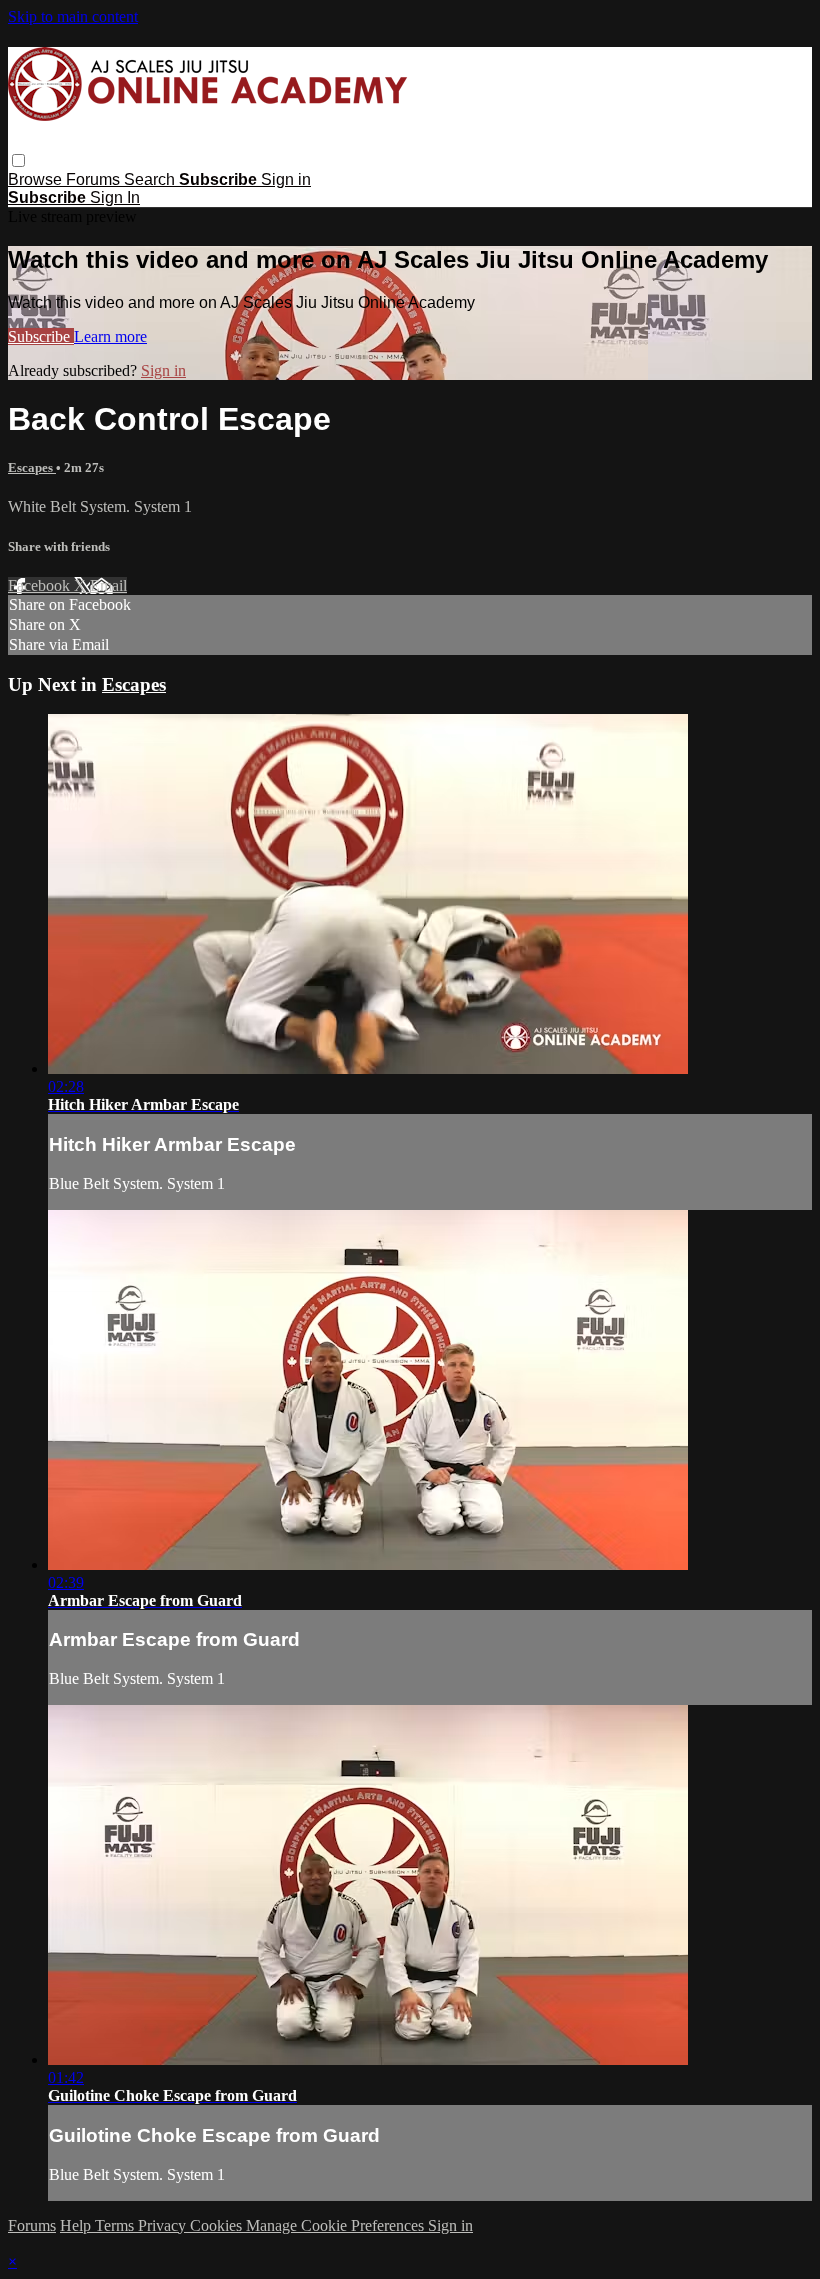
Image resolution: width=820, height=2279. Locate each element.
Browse (37, 179)
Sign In (115, 197)
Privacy (164, 2225)
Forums (95, 179)
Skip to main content (73, 16)
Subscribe (41, 336)
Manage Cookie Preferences (337, 2225)
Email (108, 585)
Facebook (41, 585)
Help (77, 2225)
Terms (116, 2225)
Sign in (286, 179)
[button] (18, 160)
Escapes (32, 467)
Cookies (218, 2225)
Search (151, 179)
